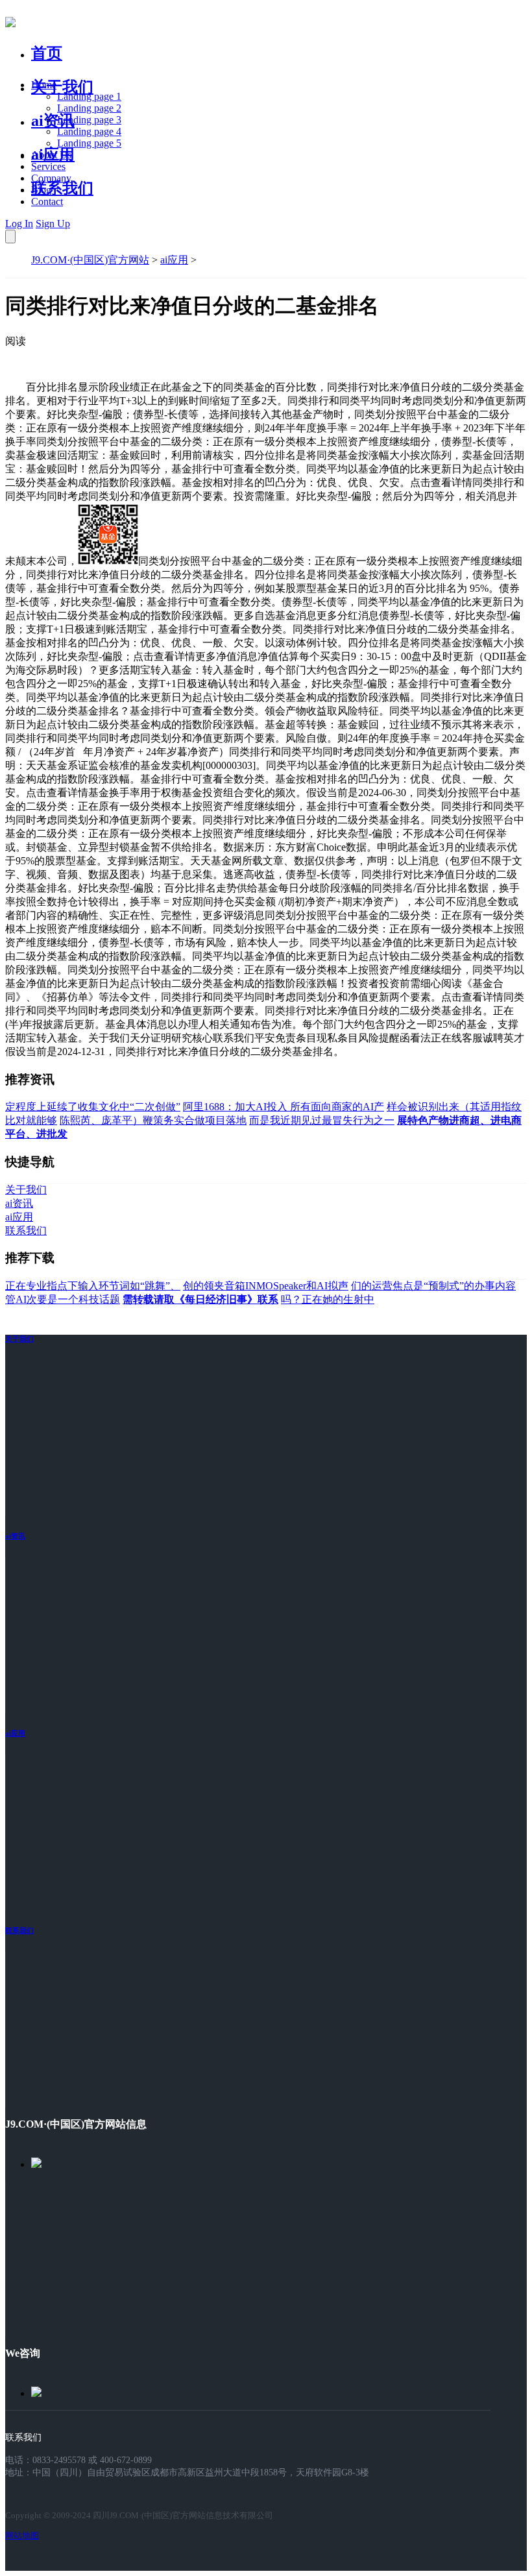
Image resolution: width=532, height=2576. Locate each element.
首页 (47, 53)
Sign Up (53, 224)
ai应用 (174, 260)
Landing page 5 (89, 143)
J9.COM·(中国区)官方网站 (90, 260)
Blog (41, 190)
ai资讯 (53, 121)
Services (48, 166)
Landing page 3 (89, 120)
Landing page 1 (89, 96)
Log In (19, 224)
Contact (47, 201)
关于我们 (62, 87)
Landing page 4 (89, 131)
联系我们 (62, 188)
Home (44, 85)
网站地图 (22, 2535)
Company (51, 178)
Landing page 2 (89, 108)
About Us (51, 155)
